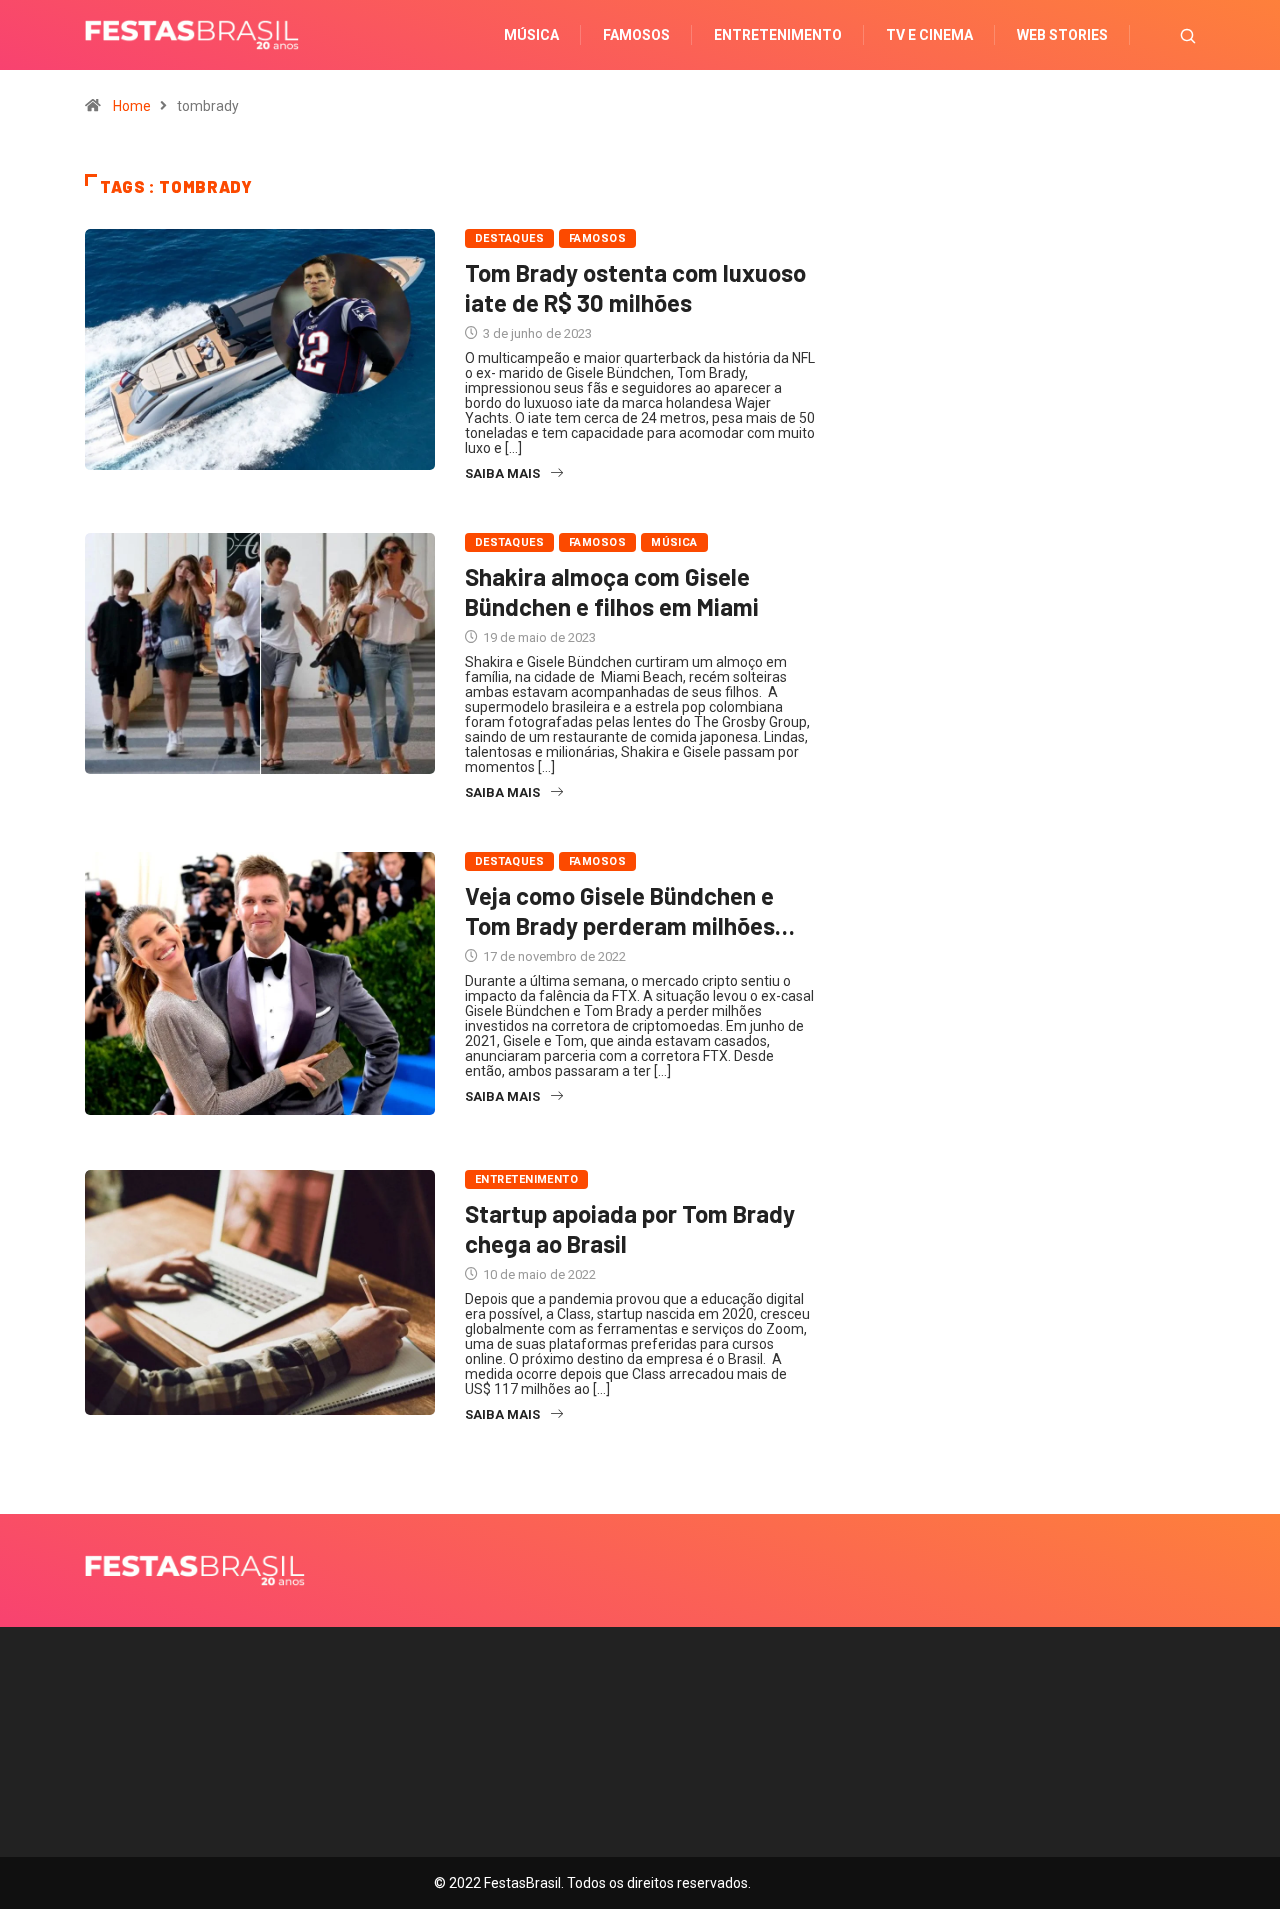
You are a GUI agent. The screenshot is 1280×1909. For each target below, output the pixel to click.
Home (132, 106)
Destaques (509, 238)
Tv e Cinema (929, 35)
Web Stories (1062, 35)
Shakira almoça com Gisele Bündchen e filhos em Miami (612, 591)
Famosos (636, 35)
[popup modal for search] (1162, 35)
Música (531, 35)
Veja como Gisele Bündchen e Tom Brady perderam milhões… (630, 910)
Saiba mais (502, 473)
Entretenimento (778, 35)
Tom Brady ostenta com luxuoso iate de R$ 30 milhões (635, 287)
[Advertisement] (1020, 459)
